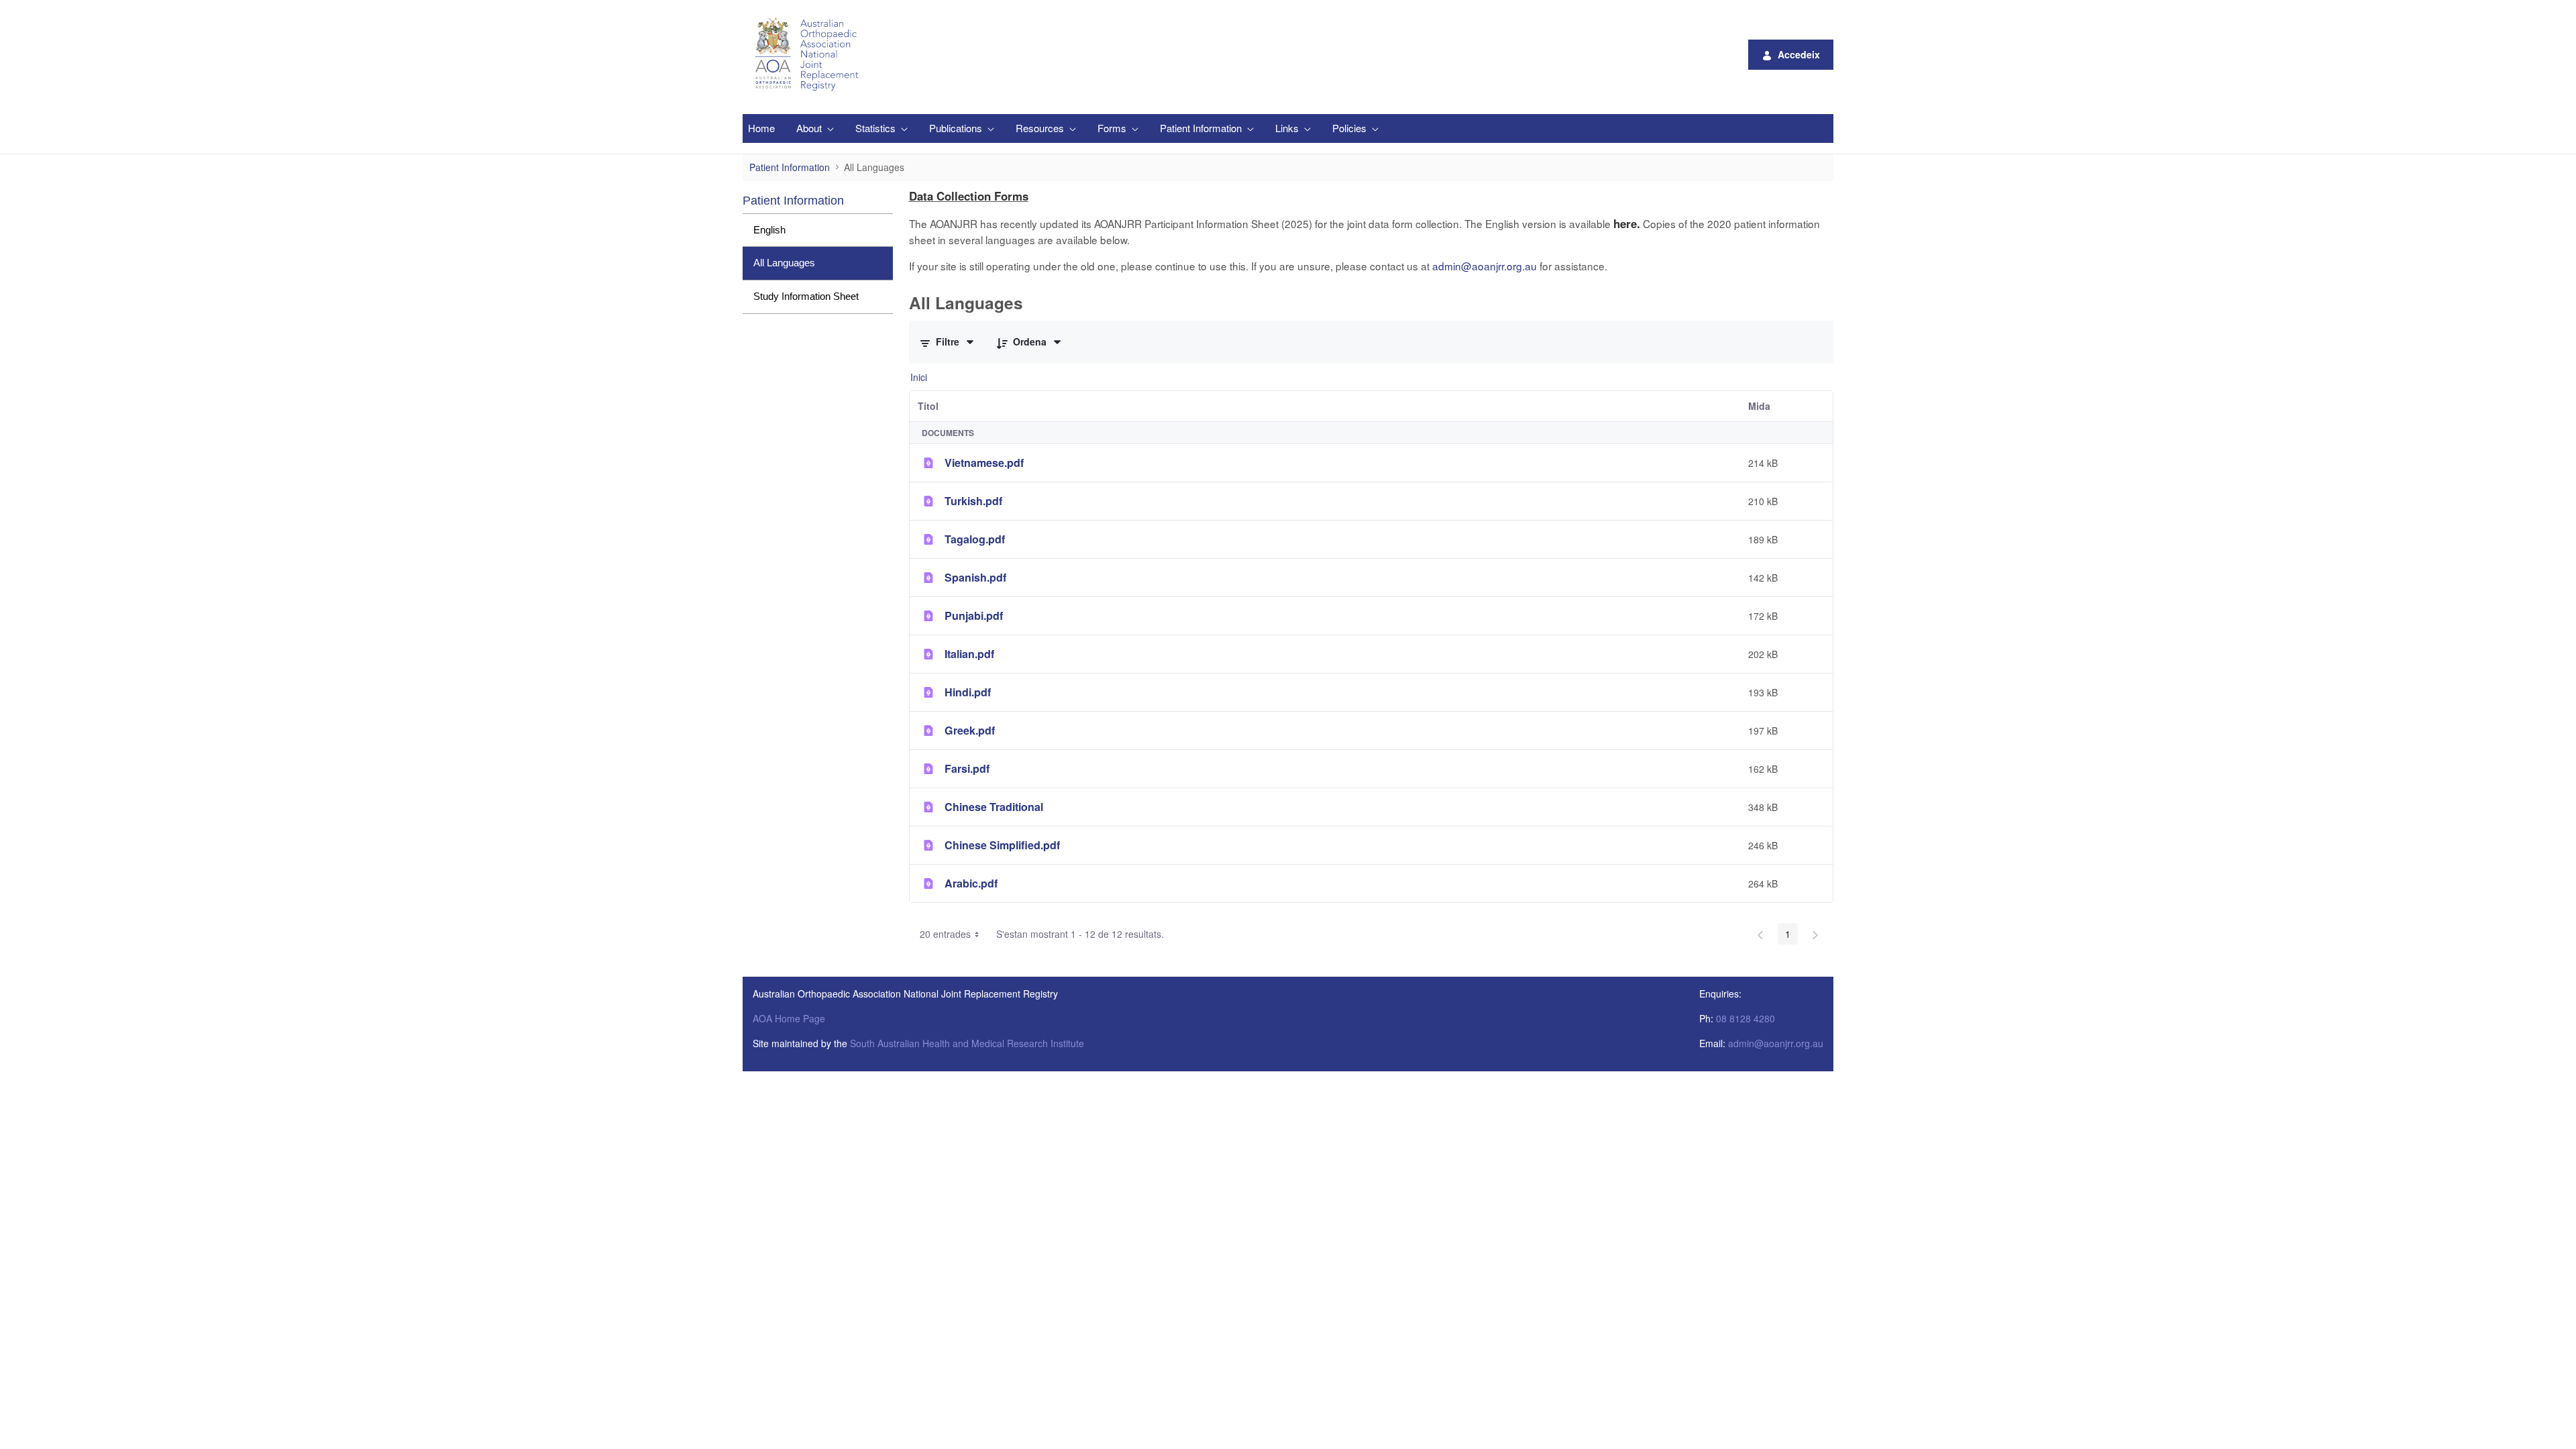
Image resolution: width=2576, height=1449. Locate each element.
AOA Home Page (789, 1018)
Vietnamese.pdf (984, 463)
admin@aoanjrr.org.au (1485, 266)
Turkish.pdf (973, 501)
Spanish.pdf (975, 577)
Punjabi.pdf (974, 615)
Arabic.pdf (971, 883)
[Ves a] (809, 54)
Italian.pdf (969, 654)
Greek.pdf (970, 730)
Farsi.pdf (967, 768)
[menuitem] (761, 128)
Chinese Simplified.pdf (1002, 845)
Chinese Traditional (994, 807)
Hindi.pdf (968, 692)
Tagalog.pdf (975, 539)
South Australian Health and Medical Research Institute (967, 1043)
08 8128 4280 (1746, 1018)
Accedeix (1799, 54)
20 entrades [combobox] (945, 934)
